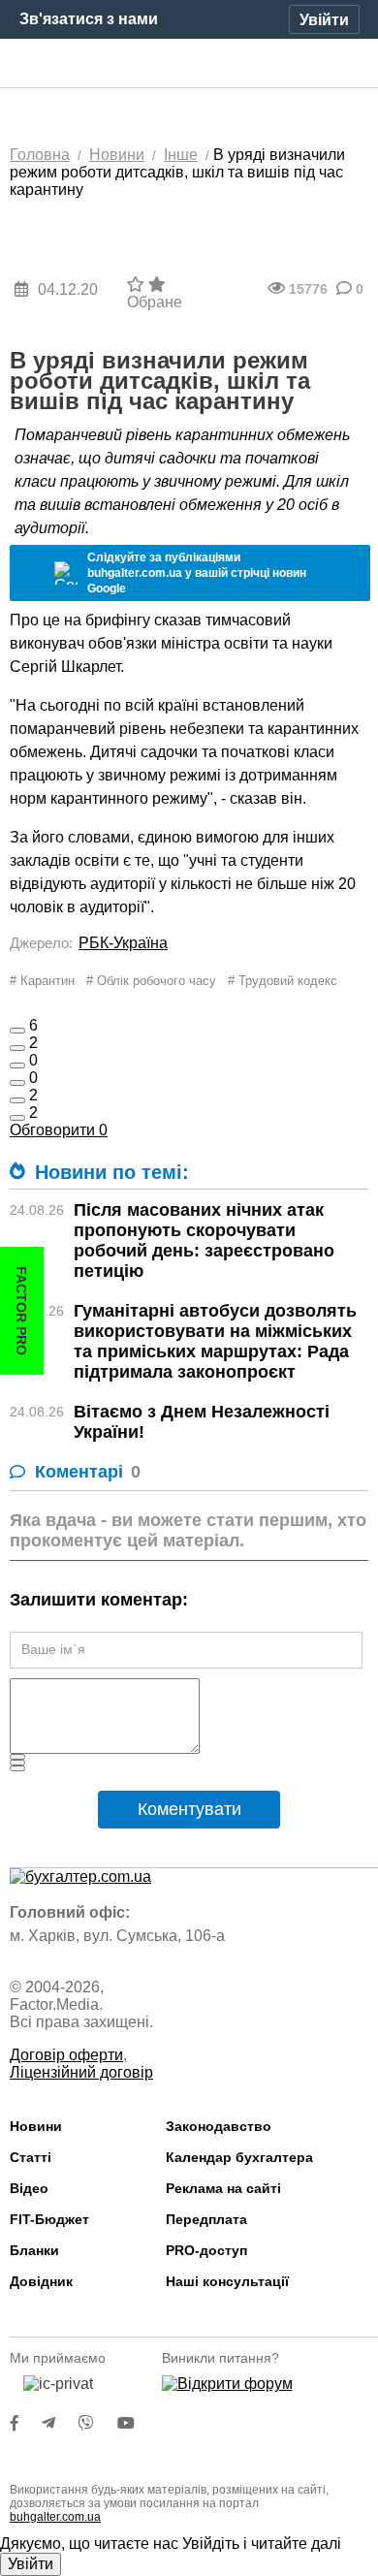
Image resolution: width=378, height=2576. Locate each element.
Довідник (41, 2281)
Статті (31, 2157)
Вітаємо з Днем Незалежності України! (202, 1422)
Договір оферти (66, 2055)
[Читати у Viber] (98, 2423)
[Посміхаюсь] (17, 1048)
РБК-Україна (123, 943)
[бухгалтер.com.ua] (189, 64)
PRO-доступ (206, 2250)
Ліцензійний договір (81, 2072)
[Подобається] (17, 1031)
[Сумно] (17, 1083)
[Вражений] (17, 1065)
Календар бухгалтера (239, 2157)
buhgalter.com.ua (55, 2517)
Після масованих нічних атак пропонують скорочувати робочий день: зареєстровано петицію (204, 1240)
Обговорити (59, 1130)
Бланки (34, 2250)
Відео (29, 2188)
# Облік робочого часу (151, 981)
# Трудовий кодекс (283, 981)
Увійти (31, 2564)
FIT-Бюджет (49, 2219)
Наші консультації (227, 2281)
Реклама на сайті (223, 2188)
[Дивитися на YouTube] (136, 2423)
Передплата (206, 2219)
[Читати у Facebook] (26, 2423)
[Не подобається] (17, 1118)
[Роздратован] (17, 1100)
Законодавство (219, 2126)
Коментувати (189, 1809)
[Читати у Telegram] (60, 2423)
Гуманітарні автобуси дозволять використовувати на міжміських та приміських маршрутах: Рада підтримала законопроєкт (215, 1341)
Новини (36, 2126)
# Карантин (42, 981)
